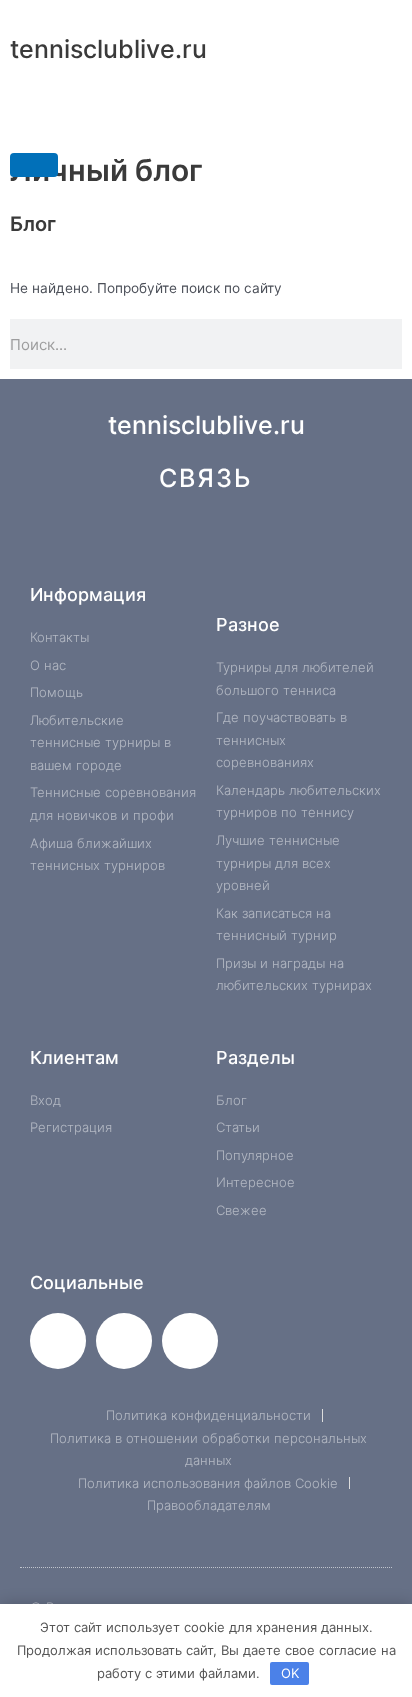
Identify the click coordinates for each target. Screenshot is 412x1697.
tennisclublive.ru (108, 49)
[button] (206, 117)
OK (290, 1673)
